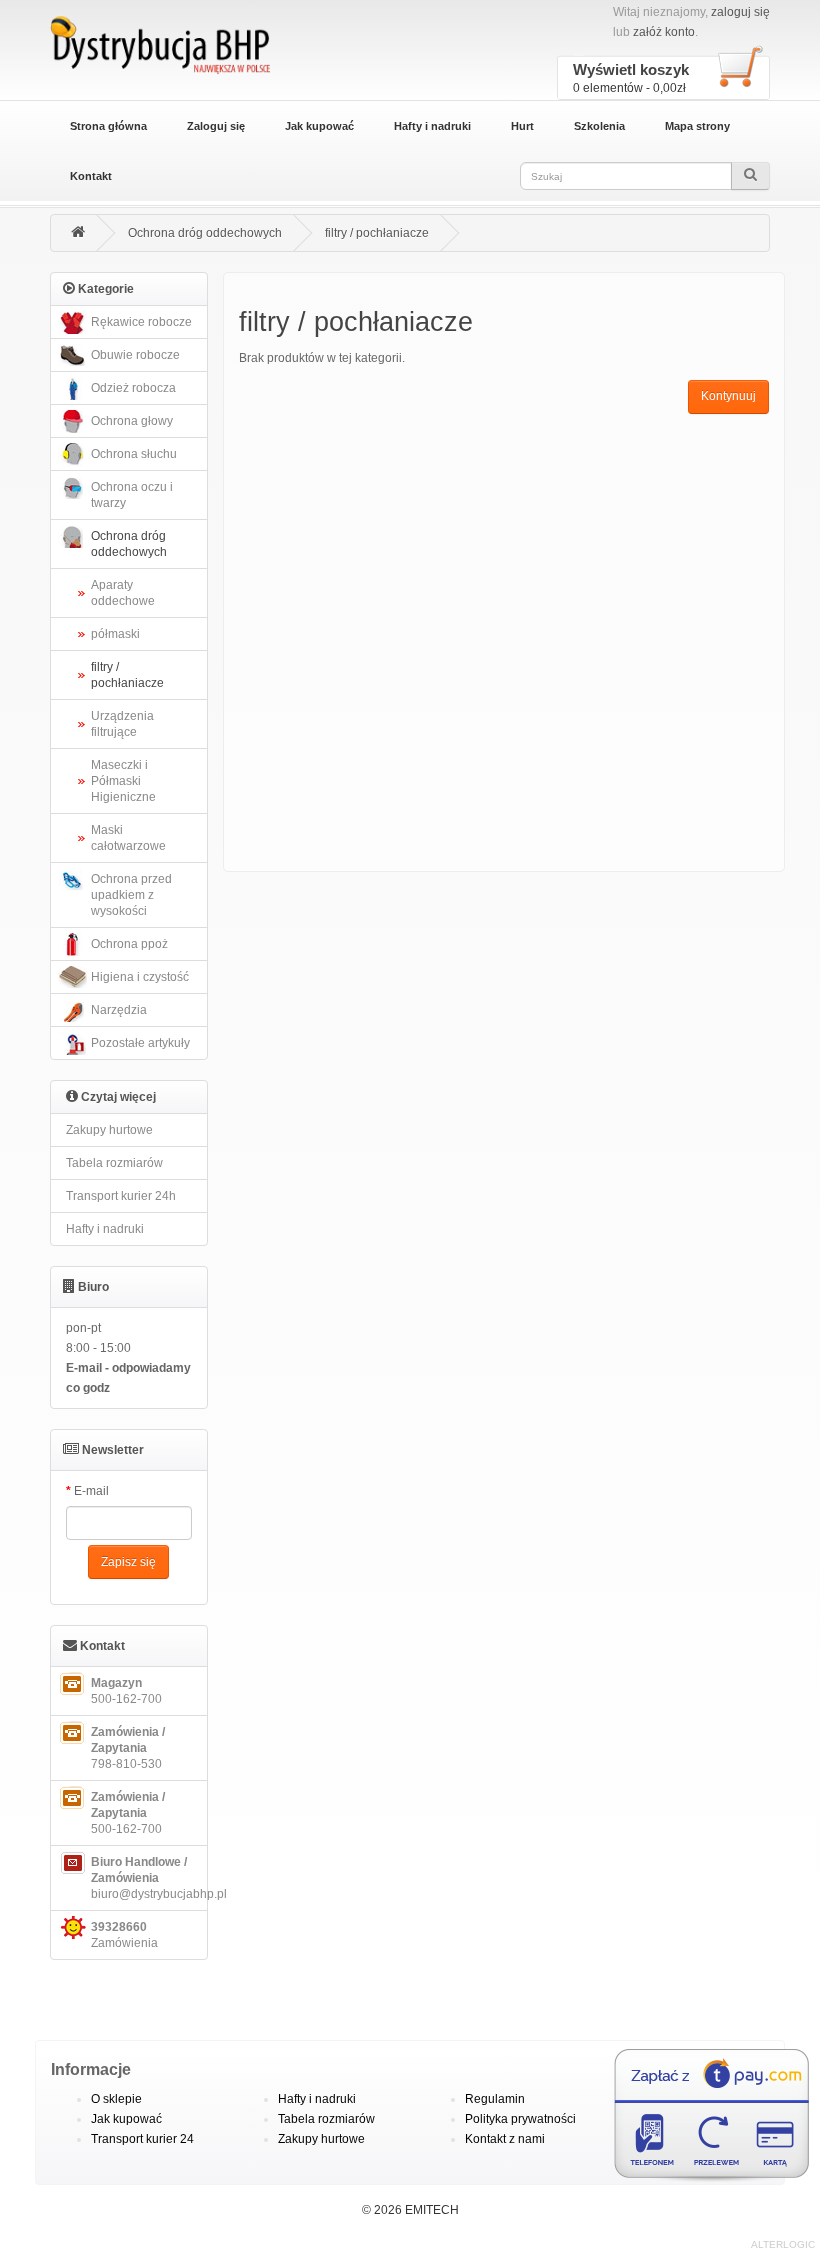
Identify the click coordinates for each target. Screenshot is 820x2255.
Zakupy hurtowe (109, 1130)
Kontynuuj (728, 396)
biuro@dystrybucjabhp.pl (149, 1878)
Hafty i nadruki (432, 126)
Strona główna (108, 126)
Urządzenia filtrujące (122, 724)
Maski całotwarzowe (128, 838)
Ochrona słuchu (134, 454)
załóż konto (664, 32)
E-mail (91, 1491)
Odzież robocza (133, 388)
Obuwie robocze (135, 355)
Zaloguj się (216, 126)
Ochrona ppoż (129, 944)
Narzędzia (119, 1010)
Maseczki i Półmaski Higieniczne (123, 781)
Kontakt (91, 176)
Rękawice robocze (141, 322)
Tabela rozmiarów (114, 1163)
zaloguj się (740, 12)
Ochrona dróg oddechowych (205, 233)
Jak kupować (319, 126)
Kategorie (104, 289)
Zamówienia (124, 1935)
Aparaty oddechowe (123, 593)
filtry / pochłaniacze (377, 233)
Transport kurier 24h (121, 1196)
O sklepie (116, 2099)
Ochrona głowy (132, 421)
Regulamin (495, 2099)
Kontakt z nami (505, 2139)
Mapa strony (697, 126)
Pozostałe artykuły (140, 1043)
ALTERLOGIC (783, 2244)
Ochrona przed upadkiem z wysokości (131, 895)
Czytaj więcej (117, 1097)
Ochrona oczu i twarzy (132, 495)
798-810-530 (128, 1748)
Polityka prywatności (520, 2119)
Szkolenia (599, 126)
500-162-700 (126, 1691)
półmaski (115, 634)
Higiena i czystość (140, 977)
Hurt (522, 126)
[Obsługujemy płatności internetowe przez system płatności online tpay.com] (690, 2116)
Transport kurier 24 (142, 2139)
